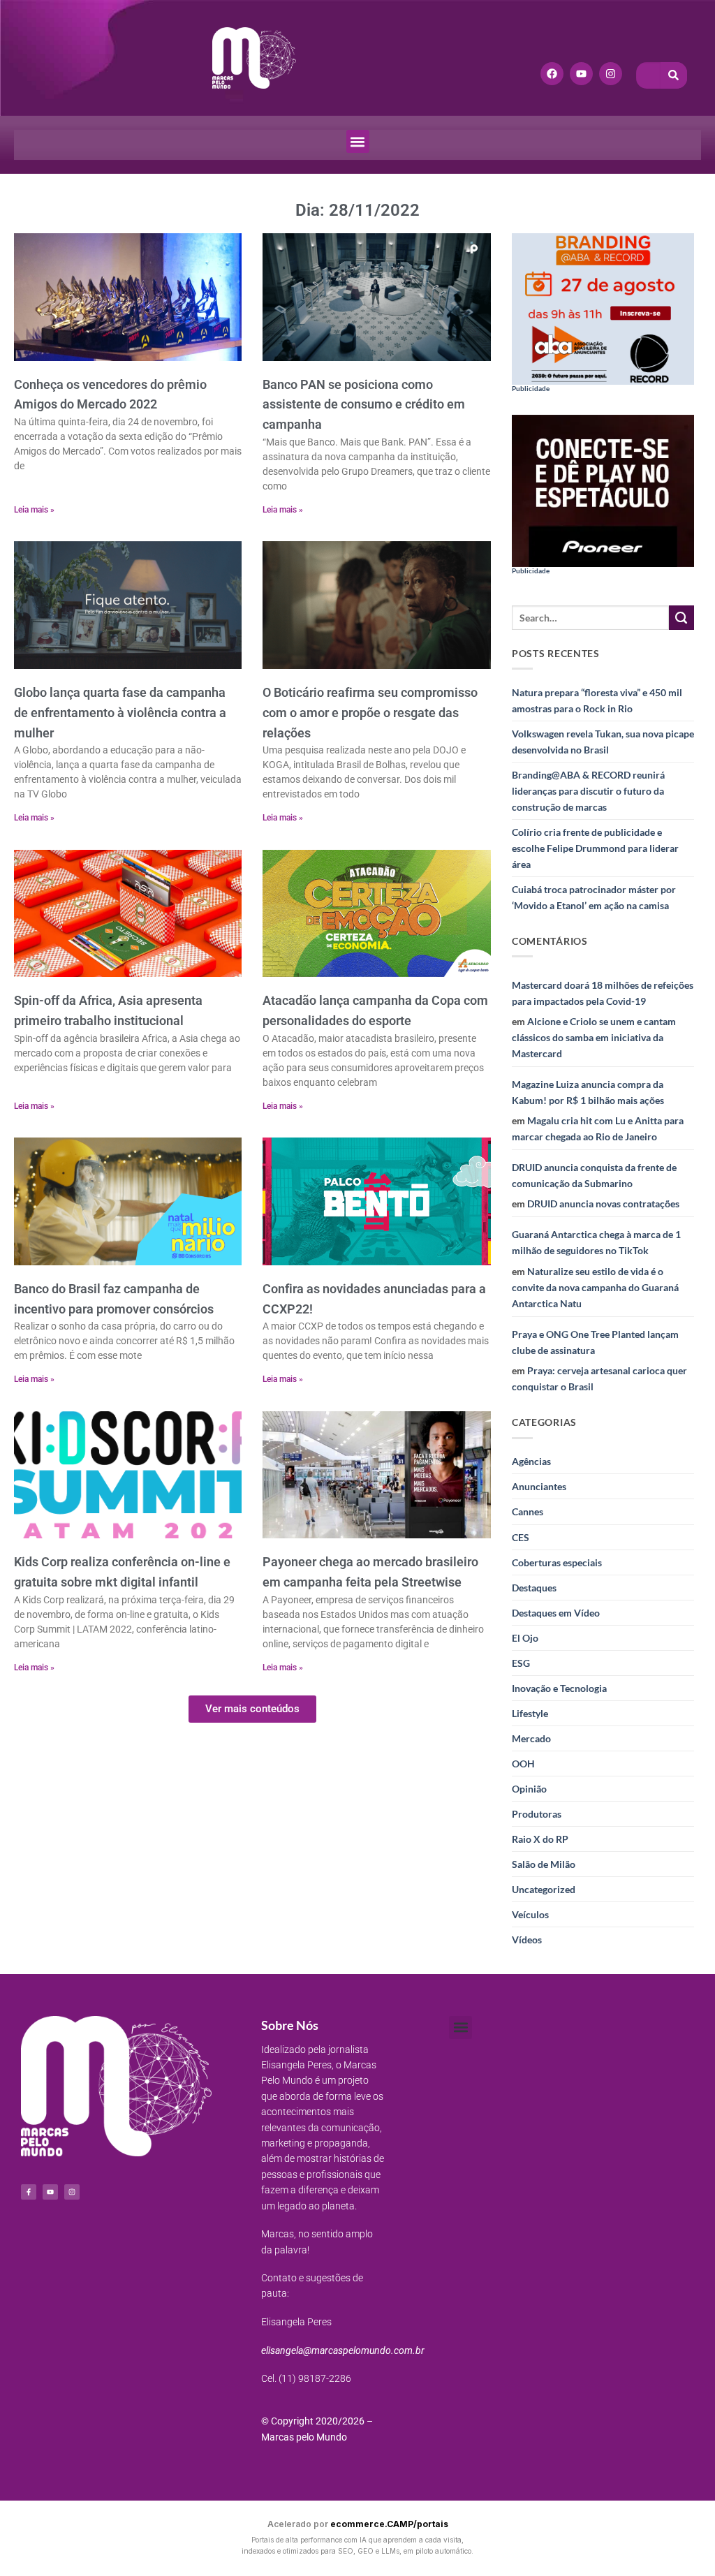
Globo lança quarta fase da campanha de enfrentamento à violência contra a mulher (120, 713)
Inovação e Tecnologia (559, 1688)
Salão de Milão (544, 1864)
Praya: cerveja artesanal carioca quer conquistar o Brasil (599, 1378)
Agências (531, 1461)
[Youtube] (581, 74)
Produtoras (537, 1814)
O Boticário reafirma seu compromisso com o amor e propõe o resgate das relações (370, 713)
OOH (523, 1764)
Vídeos (527, 1940)
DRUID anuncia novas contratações (603, 1204)
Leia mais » (34, 510)
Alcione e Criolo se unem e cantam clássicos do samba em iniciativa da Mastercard (594, 1037)
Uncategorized (544, 1889)
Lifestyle (530, 1713)
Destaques (534, 1588)
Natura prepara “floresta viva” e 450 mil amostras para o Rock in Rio (597, 700)
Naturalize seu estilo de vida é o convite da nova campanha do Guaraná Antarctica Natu (595, 1287)
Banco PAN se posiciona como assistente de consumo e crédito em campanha (364, 405)
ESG (521, 1663)
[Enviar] (681, 618)
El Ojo (525, 1638)
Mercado (531, 1738)
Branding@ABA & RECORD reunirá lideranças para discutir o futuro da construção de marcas (588, 791)
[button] (358, 141)
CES (521, 1537)
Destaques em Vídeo (556, 1613)
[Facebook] (552, 74)
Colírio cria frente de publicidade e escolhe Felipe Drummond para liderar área (595, 848)
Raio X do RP (540, 1839)
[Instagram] (611, 74)
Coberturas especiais (557, 1562)
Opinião (529, 1789)
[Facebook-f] (29, 2192)
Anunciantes (539, 1486)
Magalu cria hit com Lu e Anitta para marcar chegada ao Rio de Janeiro (598, 1128)
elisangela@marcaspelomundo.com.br (343, 2350)
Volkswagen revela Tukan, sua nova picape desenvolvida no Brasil (603, 742)
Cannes (528, 1511)
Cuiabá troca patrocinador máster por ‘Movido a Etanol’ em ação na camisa (594, 897)
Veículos (530, 1914)
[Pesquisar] (674, 75)
